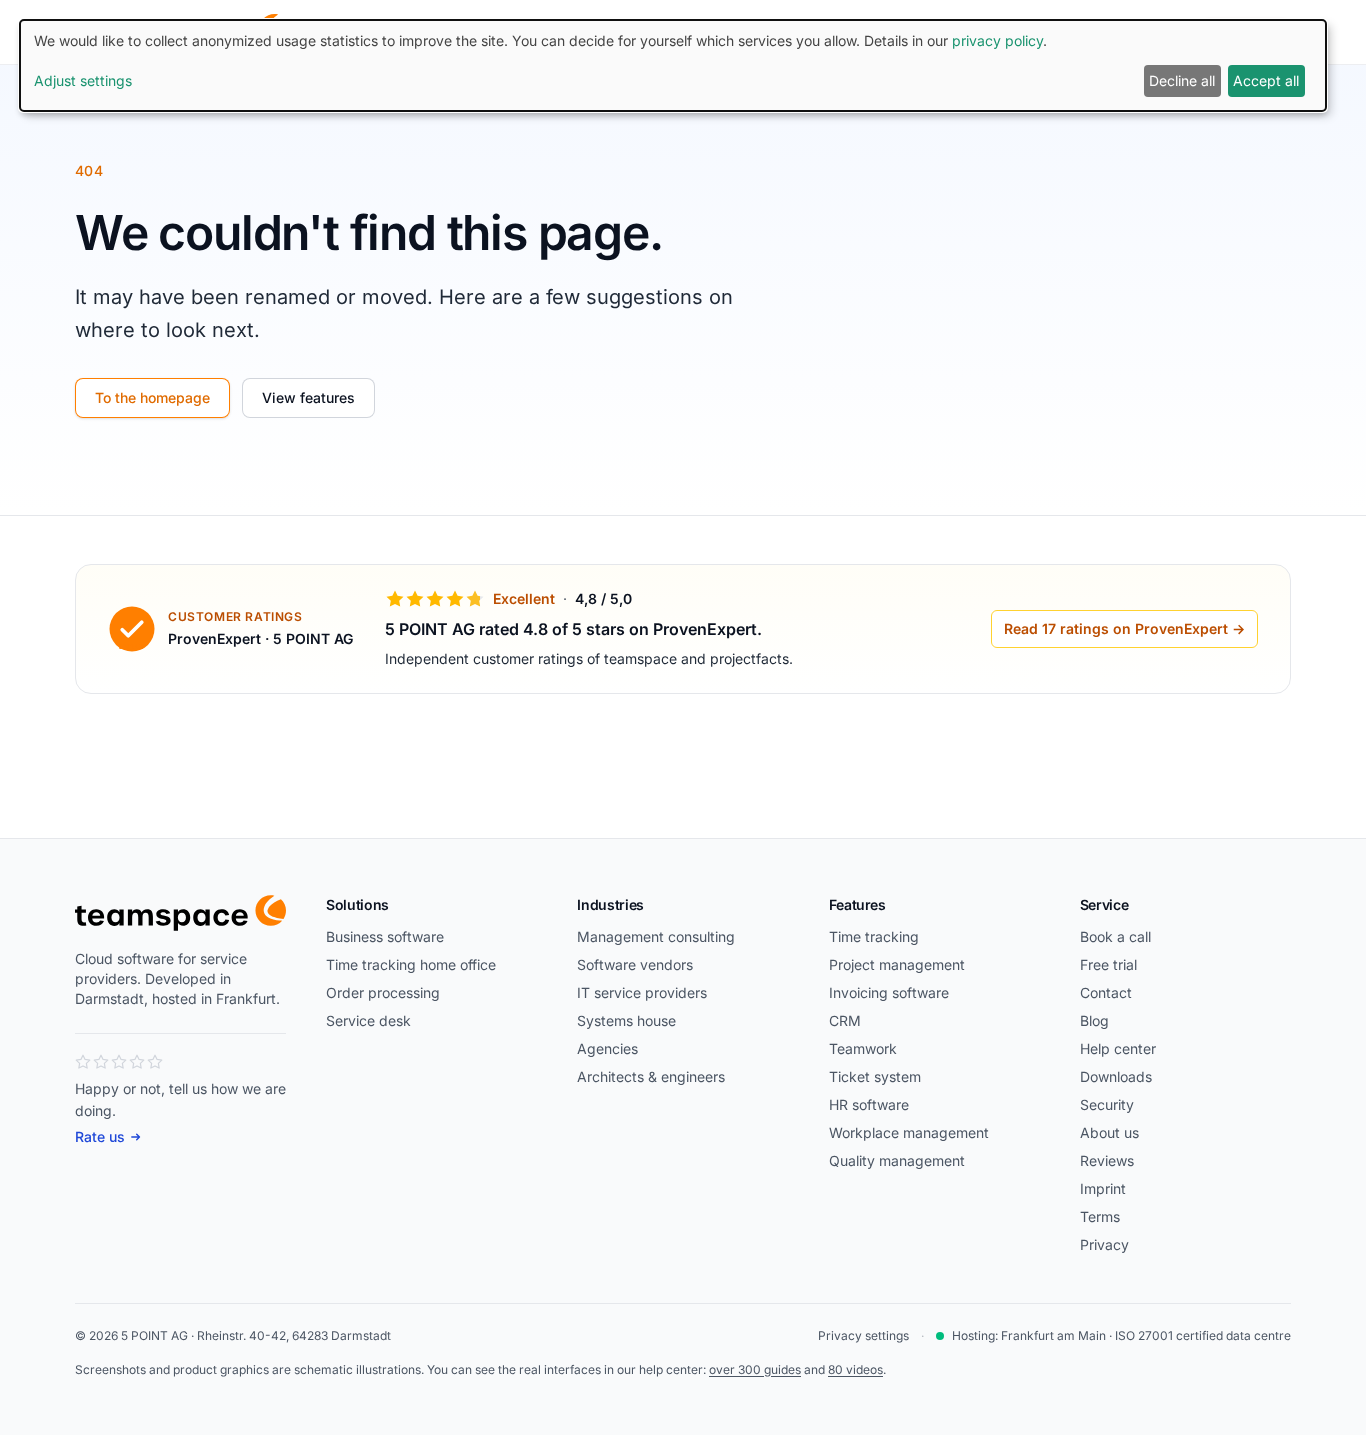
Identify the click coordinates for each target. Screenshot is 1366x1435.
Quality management (897, 1160)
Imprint (1103, 1188)
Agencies (607, 1048)
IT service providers (642, 992)
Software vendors (635, 964)
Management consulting (656, 936)
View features (308, 397)
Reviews (1107, 1160)
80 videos (855, 1369)
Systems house (626, 1020)
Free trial (1108, 964)
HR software (869, 1104)
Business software (385, 936)
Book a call (1115, 936)
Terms (1100, 1216)
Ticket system (875, 1076)
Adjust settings (83, 80)
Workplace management (909, 1132)
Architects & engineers (651, 1076)
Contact (1106, 992)
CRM (845, 1020)
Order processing (383, 992)
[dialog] (673, 65)
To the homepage (152, 397)
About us (1109, 1132)
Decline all (1182, 80)
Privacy (1104, 1244)
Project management (897, 964)
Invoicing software (889, 992)
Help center (1118, 1048)
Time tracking (874, 936)
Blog (1094, 1020)
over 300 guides (755, 1369)
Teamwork (863, 1048)
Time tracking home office (411, 964)
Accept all (1266, 80)
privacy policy (997, 40)
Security (1107, 1104)
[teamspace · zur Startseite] (180, 913)
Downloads (1116, 1076)
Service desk (368, 1020)
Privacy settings (863, 1335)
